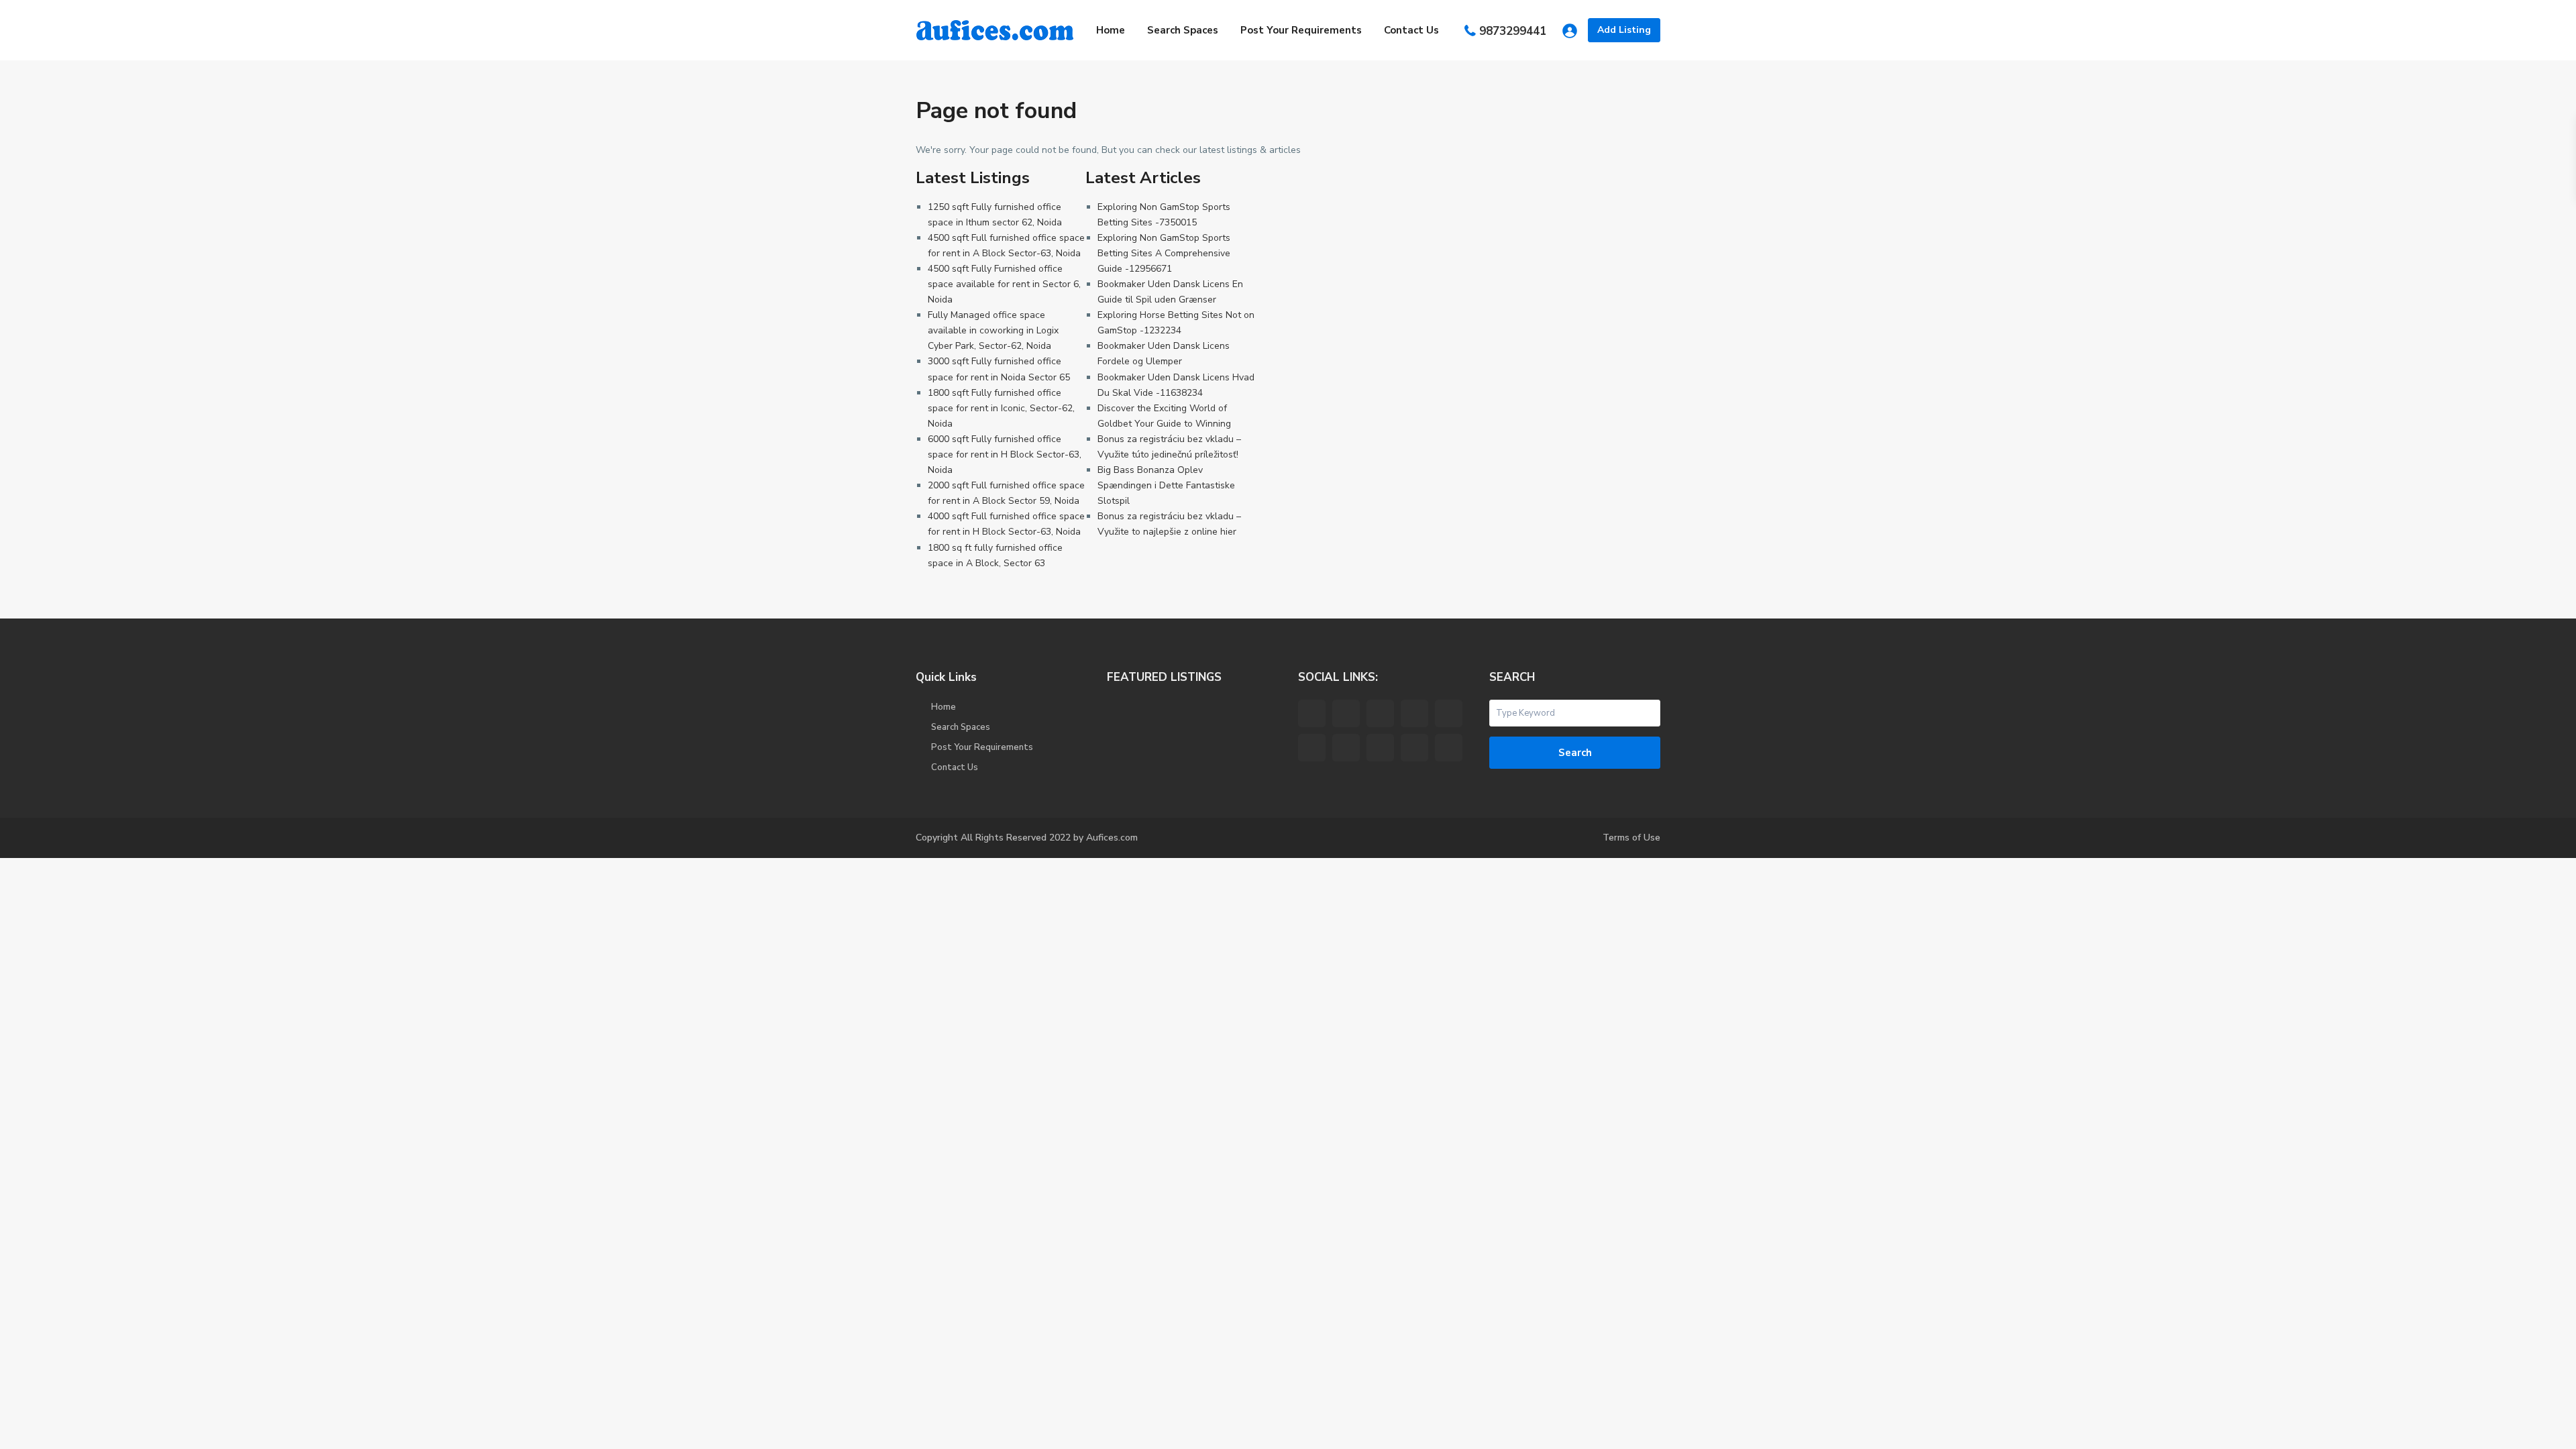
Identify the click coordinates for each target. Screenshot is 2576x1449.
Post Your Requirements (1301, 30)
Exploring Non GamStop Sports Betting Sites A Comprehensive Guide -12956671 (1164, 253)
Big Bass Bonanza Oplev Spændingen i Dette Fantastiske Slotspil (1166, 485)
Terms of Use (1631, 838)
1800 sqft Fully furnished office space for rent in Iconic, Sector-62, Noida (1001, 408)
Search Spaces (1183, 30)
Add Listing (1624, 30)
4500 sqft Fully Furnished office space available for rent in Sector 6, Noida (1004, 284)
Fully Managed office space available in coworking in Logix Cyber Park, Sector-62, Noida (993, 330)
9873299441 (1513, 31)
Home (1111, 30)
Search (1575, 753)
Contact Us (1411, 30)
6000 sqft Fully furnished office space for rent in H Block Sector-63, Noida (1005, 454)
